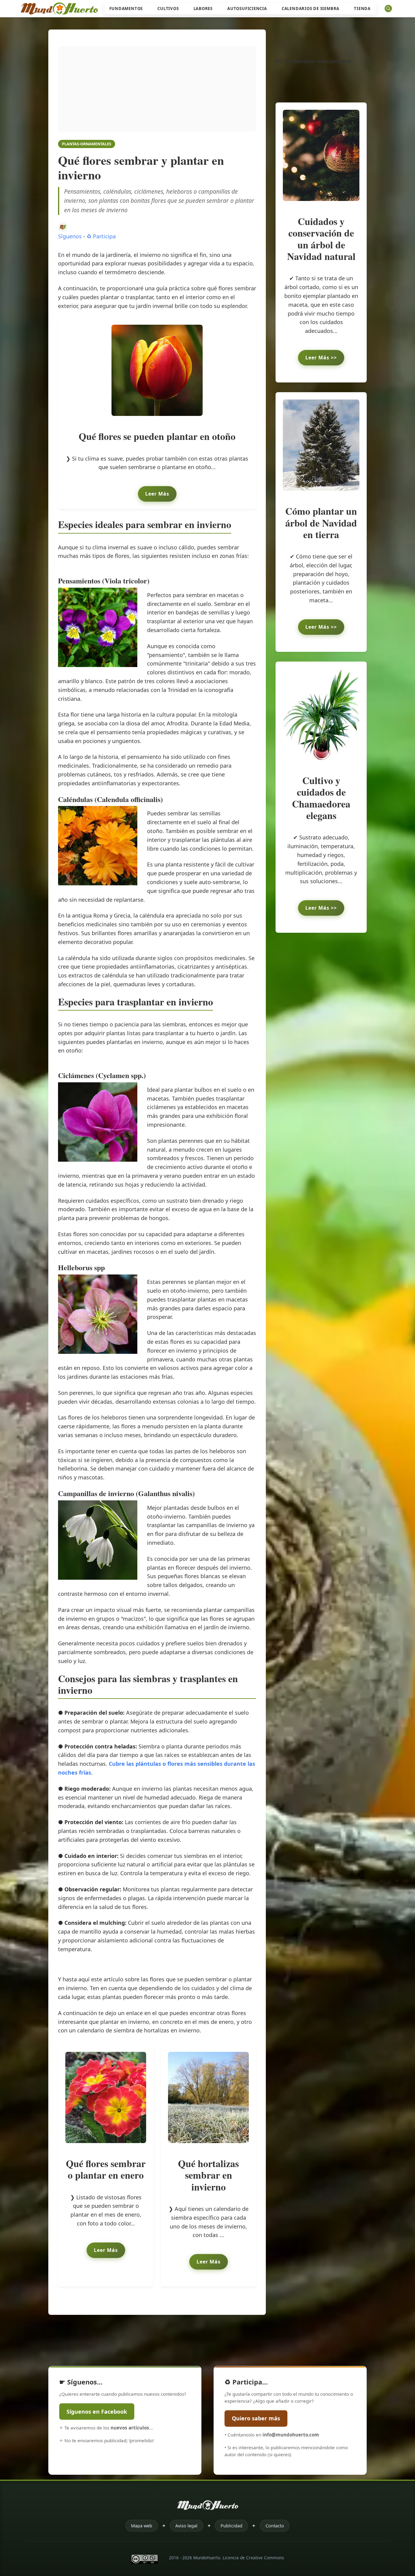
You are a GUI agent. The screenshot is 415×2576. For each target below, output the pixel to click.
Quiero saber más (256, 2419)
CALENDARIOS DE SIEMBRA (310, 9)
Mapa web (142, 2526)
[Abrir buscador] (388, 9)
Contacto (275, 2526)
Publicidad (232, 2526)
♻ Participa (101, 236)
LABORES (203, 9)
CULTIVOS (168, 9)
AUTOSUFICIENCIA (247, 9)
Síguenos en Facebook (97, 2412)
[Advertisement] (157, 89)
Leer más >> (321, 358)
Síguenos (70, 236)
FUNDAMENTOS (126, 9)
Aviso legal (186, 2526)
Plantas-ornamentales (87, 144)
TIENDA (362, 9)
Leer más (157, 494)
